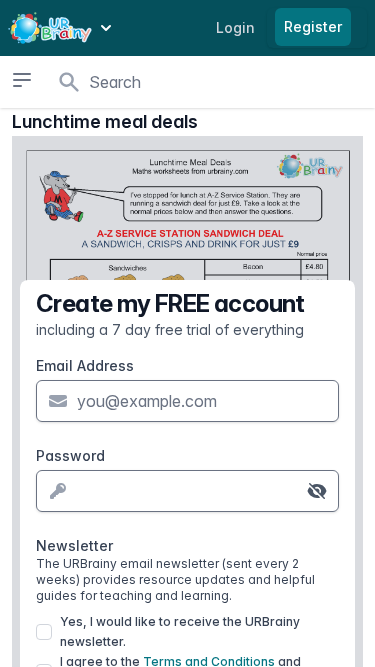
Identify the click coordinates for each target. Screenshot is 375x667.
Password (70, 455)
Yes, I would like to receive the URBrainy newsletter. (180, 631)
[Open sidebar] (21, 80)
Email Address (85, 365)
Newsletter (175, 570)
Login (235, 27)
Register (313, 26)
